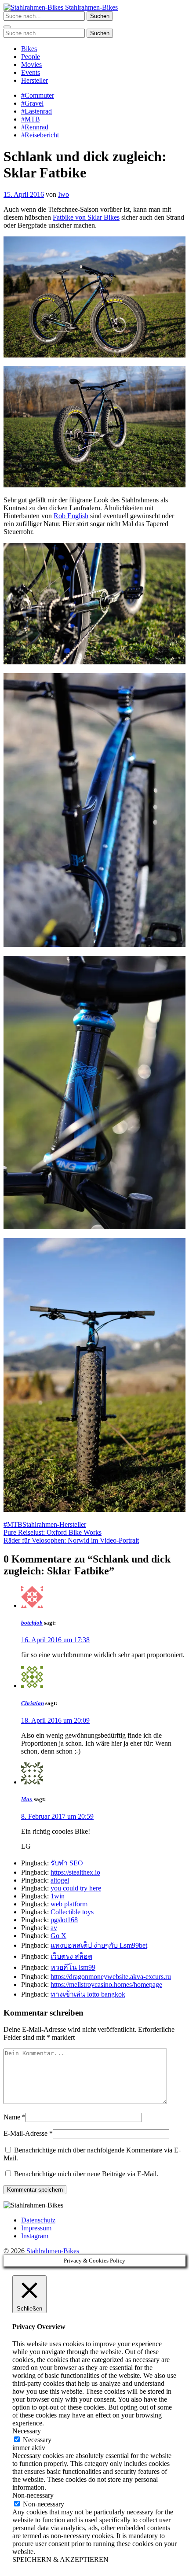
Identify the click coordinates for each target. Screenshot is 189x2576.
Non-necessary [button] (33, 2495)
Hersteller (35, 80)
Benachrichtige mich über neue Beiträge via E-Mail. (86, 2174)
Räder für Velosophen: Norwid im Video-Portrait (71, 1540)
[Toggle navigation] (7, 27)
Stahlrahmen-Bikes (91, 7)
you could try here (76, 1888)
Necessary (37, 2440)
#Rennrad (35, 127)
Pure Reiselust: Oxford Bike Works (53, 1532)
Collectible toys (72, 1912)
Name (12, 2117)
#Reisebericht (40, 135)
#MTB (31, 119)
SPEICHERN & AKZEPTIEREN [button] (60, 2559)
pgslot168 (64, 1920)
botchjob (32, 1623)
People (31, 57)
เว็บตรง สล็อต (71, 1956)
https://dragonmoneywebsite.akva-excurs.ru (111, 1977)
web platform (69, 1904)
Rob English (71, 516)
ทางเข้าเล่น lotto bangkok (88, 1994)
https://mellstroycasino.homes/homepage (106, 1985)
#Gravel (32, 103)
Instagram (35, 2236)
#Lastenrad (36, 111)
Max (27, 1799)
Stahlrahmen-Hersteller (54, 1524)
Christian (33, 1703)
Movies (31, 64)
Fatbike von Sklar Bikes (86, 217)
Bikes (29, 49)
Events (31, 72)
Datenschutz (38, 2220)
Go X (58, 1936)
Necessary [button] (27, 2431)
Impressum (36, 2228)
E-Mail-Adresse (25, 2133)
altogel (60, 1880)
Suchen (100, 16)
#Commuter (38, 95)
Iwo (64, 194)
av (54, 1928)
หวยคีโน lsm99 (73, 1967)
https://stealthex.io (75, 1872)
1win (58, 1896)
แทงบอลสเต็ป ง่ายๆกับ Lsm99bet (99, 1945)
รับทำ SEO (67, 1863)
